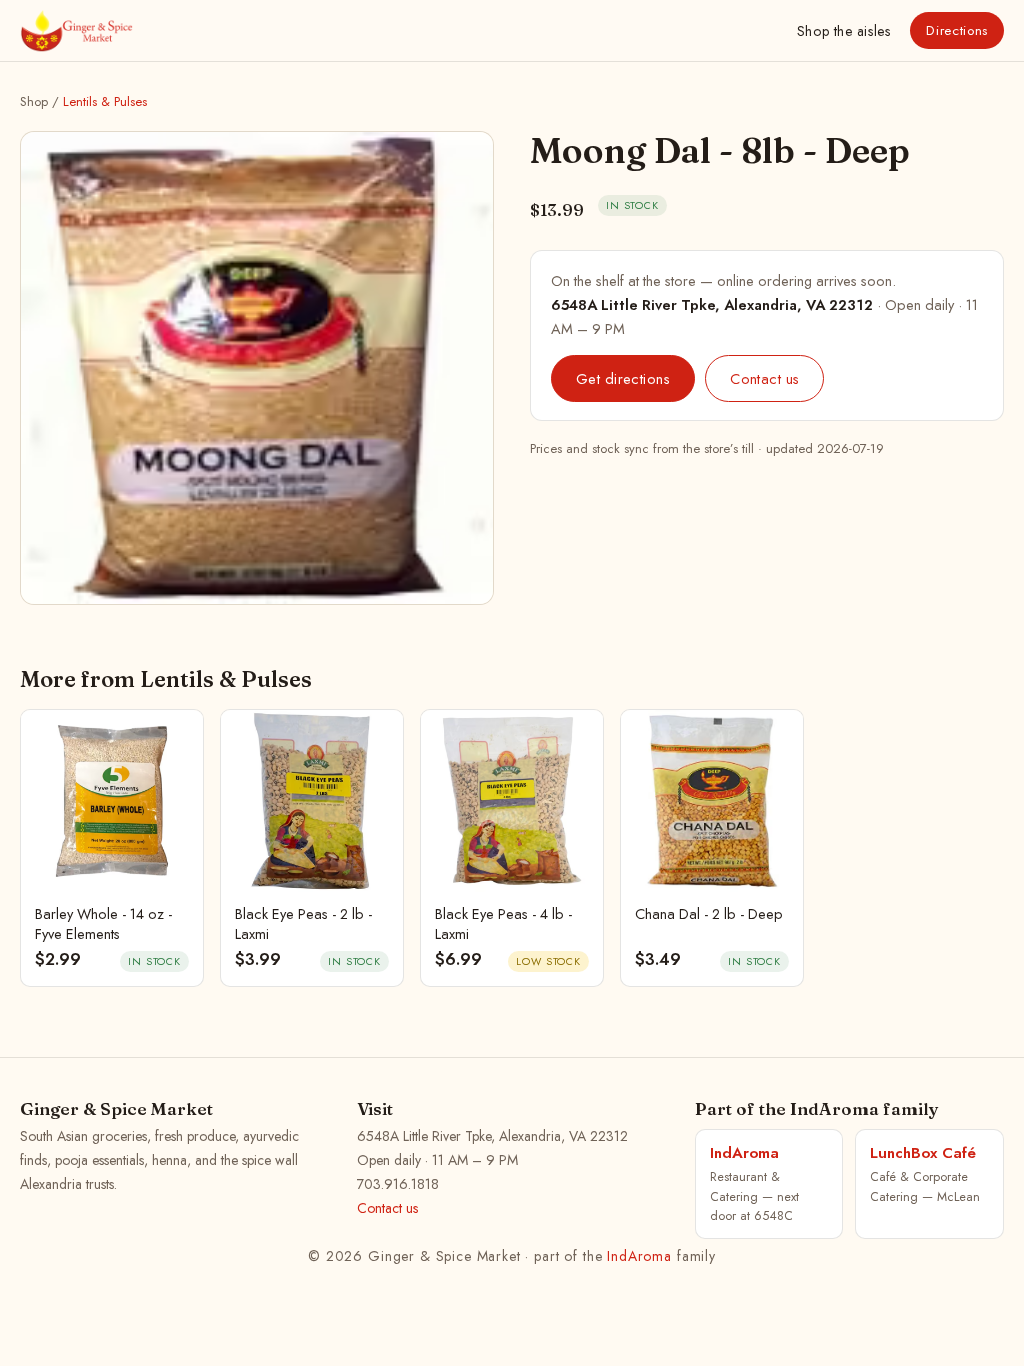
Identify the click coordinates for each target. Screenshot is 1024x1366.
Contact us (764, 378)
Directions (957, 30)
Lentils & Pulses (105, 101)
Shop (843, 31)
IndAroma (639, 1256)
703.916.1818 (398, 1184)
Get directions (623, 378)
